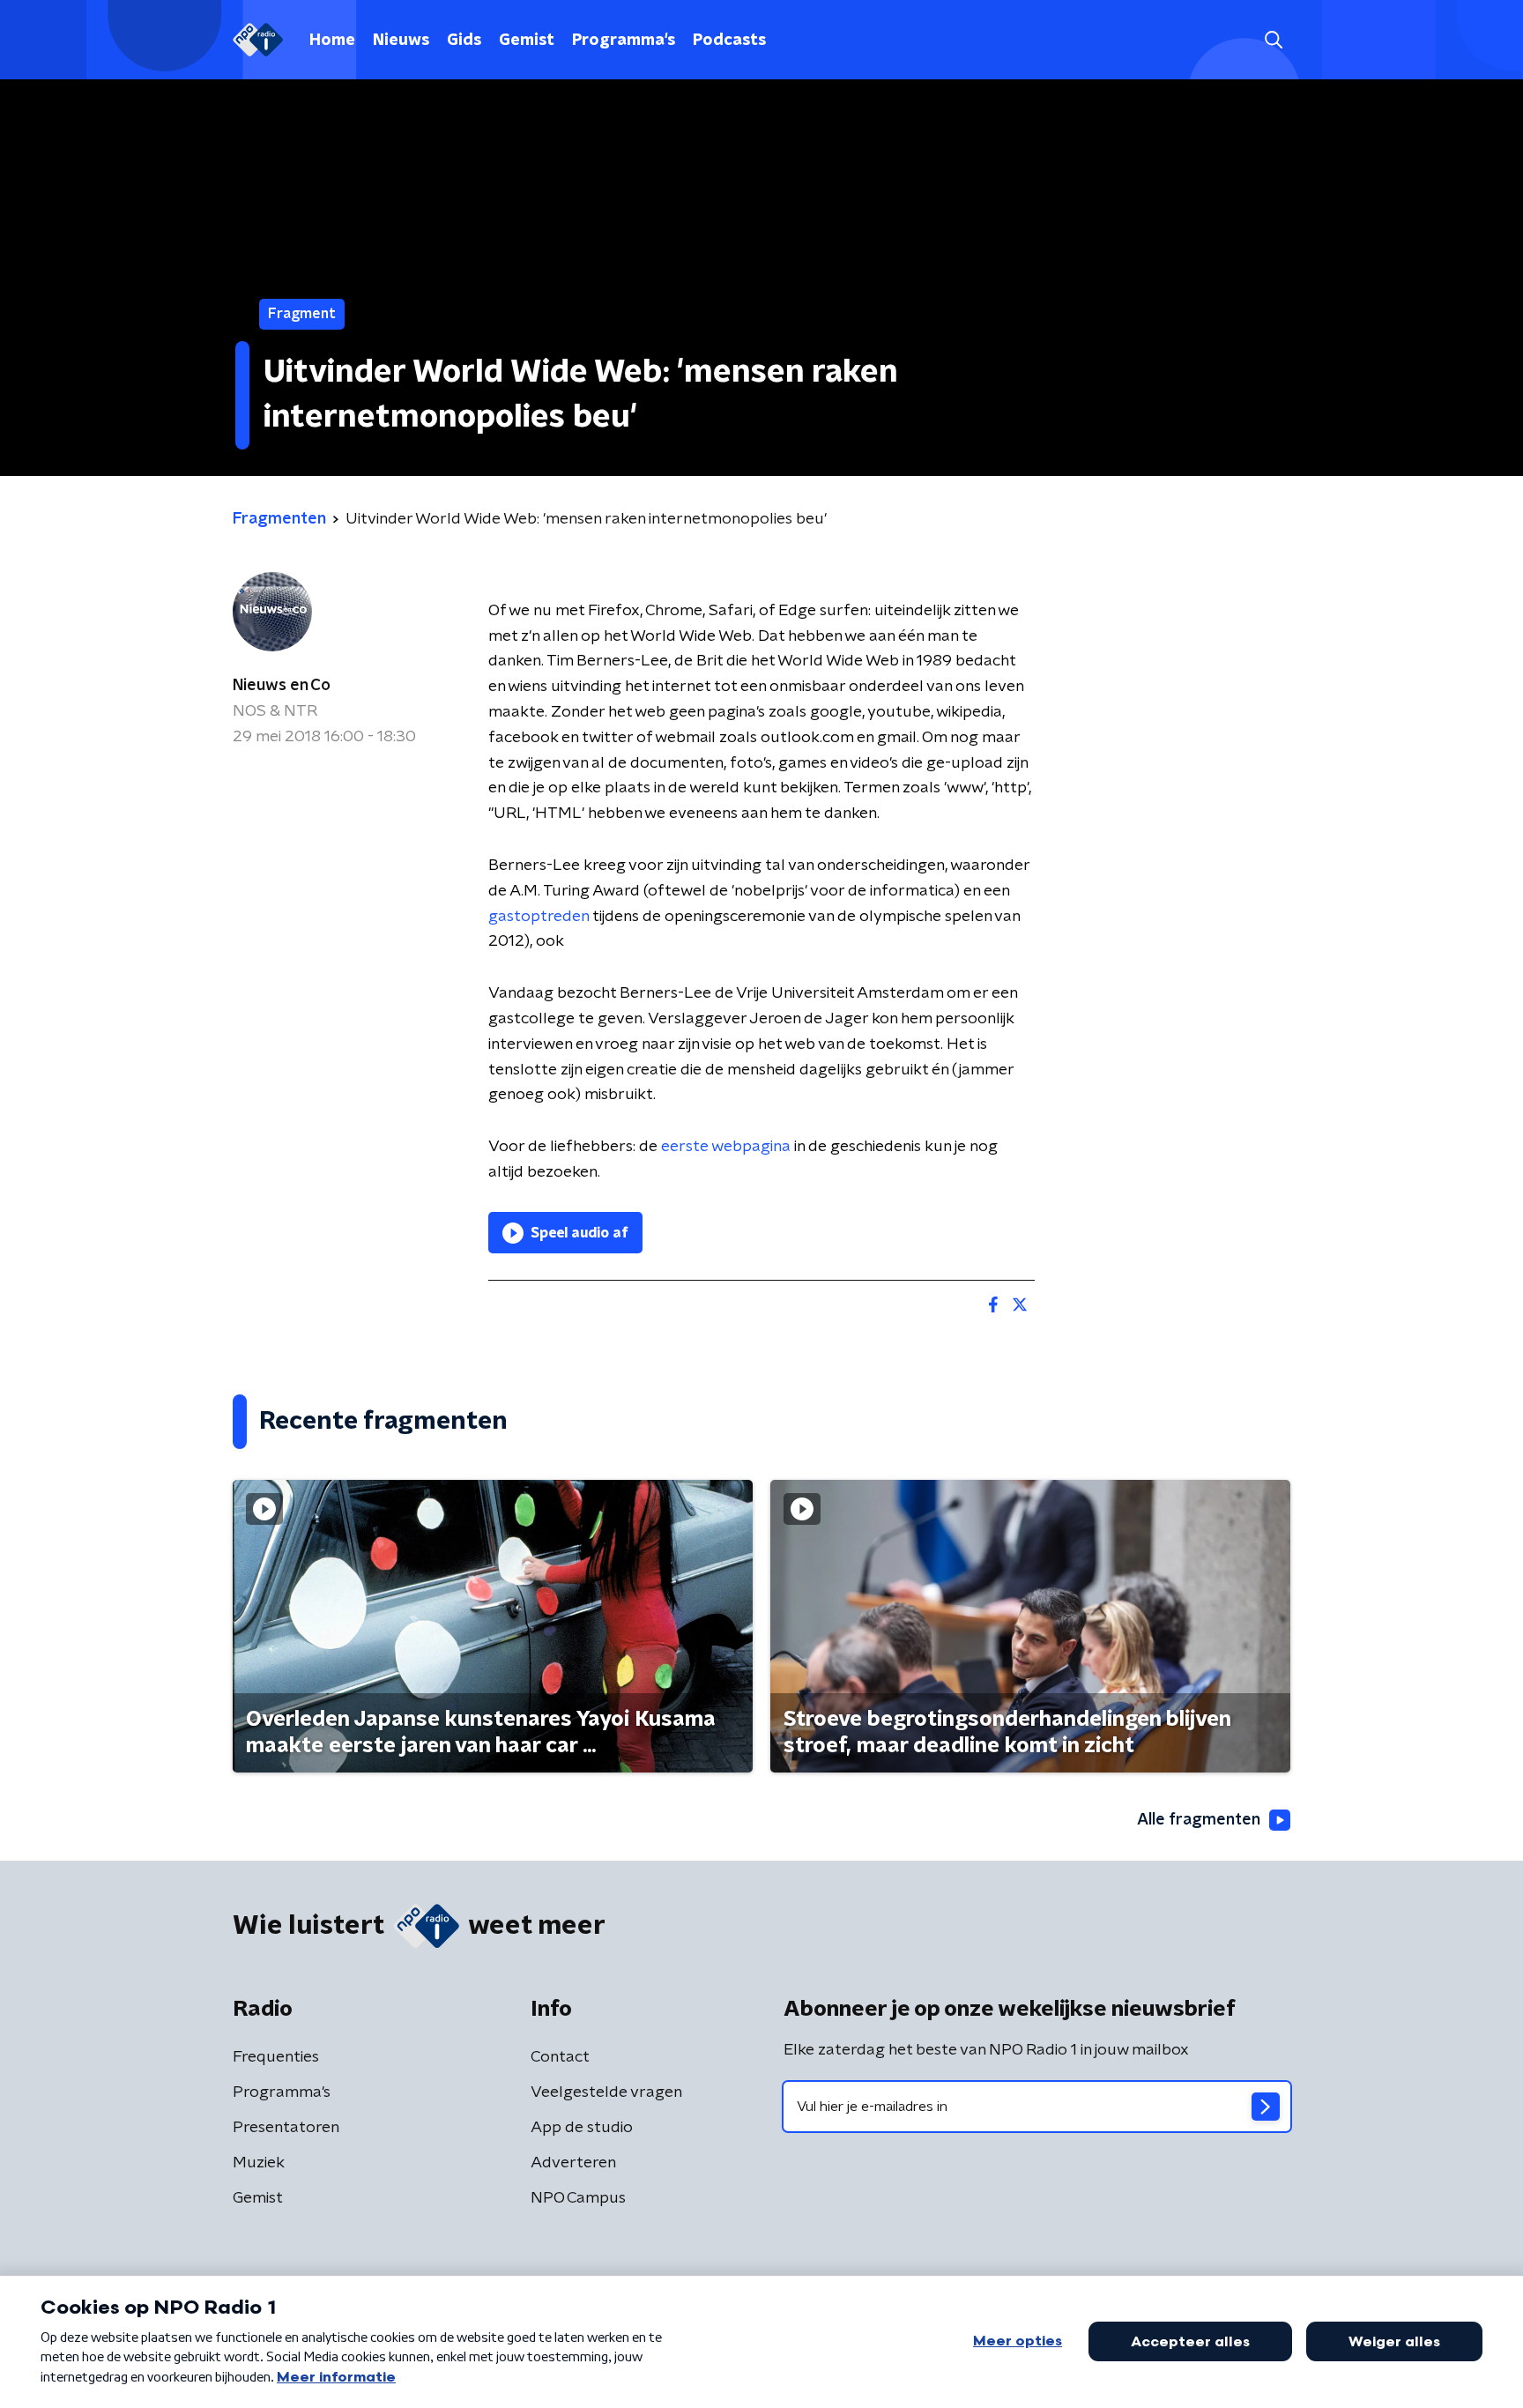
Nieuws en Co (282, 686)
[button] (1273, 40)
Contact (560, 2057)
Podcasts (729, 41)
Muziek (259, 2163)
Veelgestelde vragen (606, 2092)
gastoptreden (540, 917)
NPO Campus (578, 2198)
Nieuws (401, 41)
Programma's (624, 41)
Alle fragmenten (1199, 1820)
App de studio (582, 2128)
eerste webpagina (728, 1147)
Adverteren (573, 2163)
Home (332, 41)
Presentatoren (286, 2128)
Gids (464, 41)
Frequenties (276, 2057)
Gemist (527, 41)
